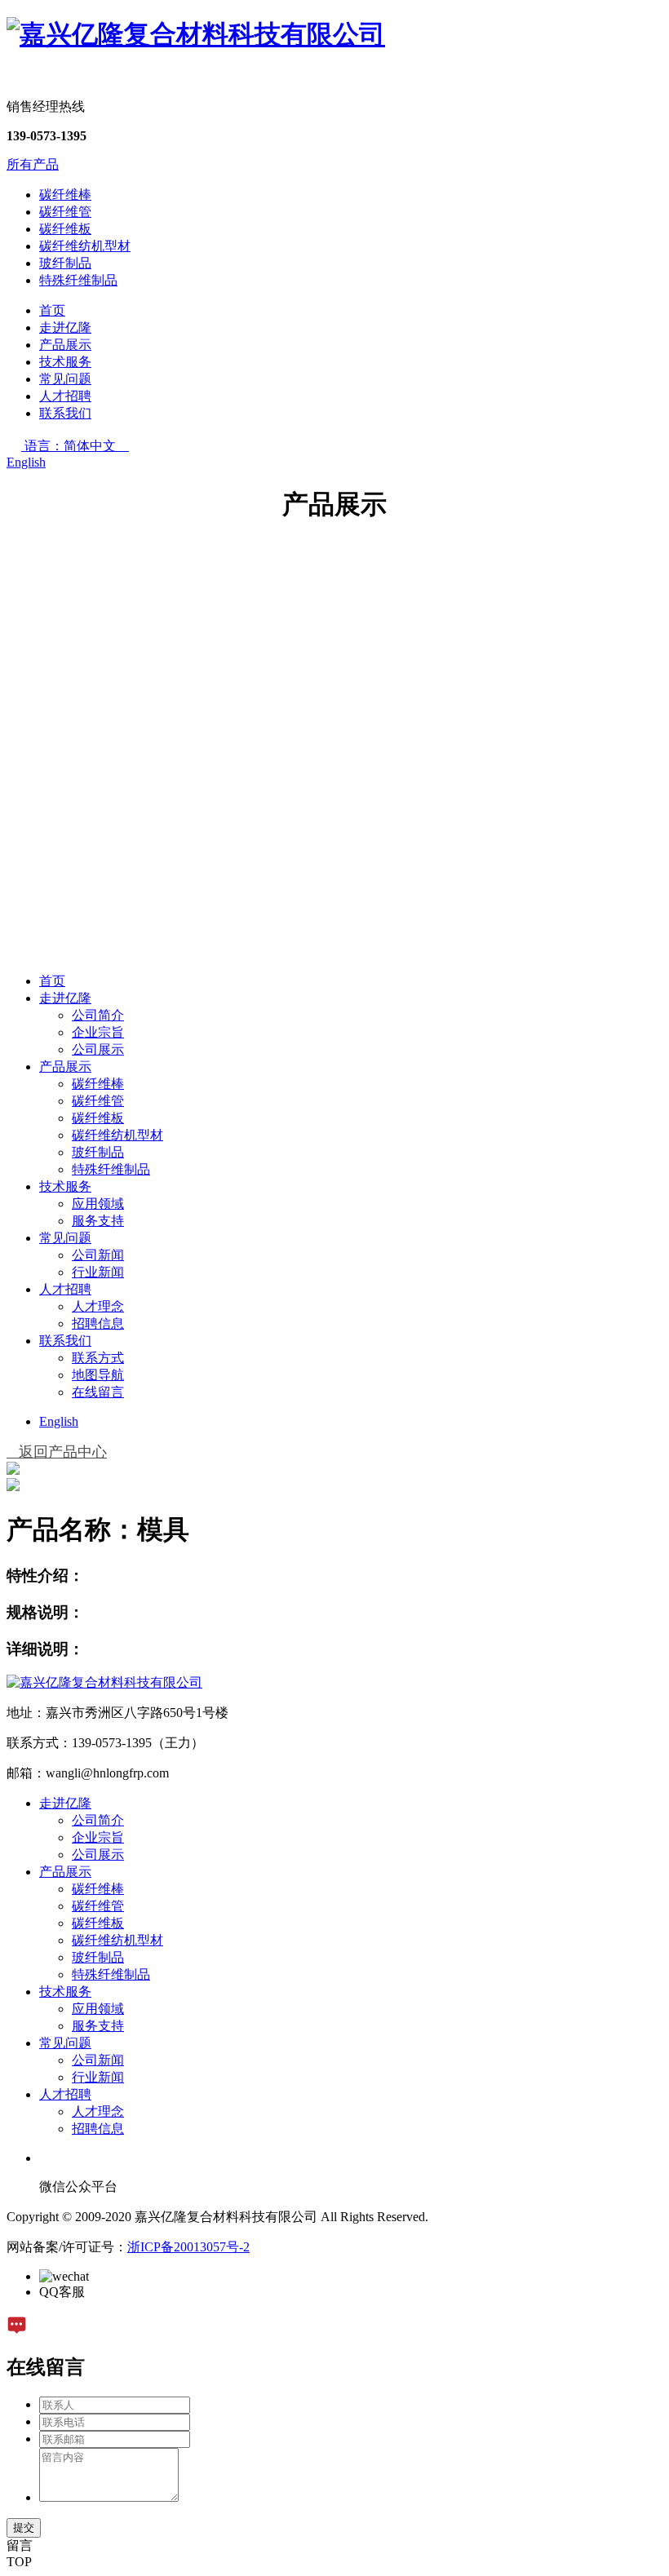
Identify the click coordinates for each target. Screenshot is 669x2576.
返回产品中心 (57, 1452)
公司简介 (98, 1015)
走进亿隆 (65, 328)
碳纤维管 (65, 212)
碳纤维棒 (65, 195)
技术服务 (65, 362)
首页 (52, 310)
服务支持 (98, 1221)
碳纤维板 (65, 229)
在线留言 (98, 1392)
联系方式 (98, 1358)
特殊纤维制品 (78, 280)
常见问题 (65, 379)
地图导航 (98, 1375)
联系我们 (65, 413)
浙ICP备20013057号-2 (188, 2247)
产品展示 (65, 345)
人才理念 (98, 1306)
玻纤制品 (65, 263)
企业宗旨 (98, 1032)
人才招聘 (65, 396)
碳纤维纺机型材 (85, 246)
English (26, 462)
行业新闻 (98, 1272)
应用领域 (98, 1204)
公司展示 (98, 1049)
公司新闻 (98, 1255)
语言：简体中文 (77, 446)
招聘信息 (98, 1323)
